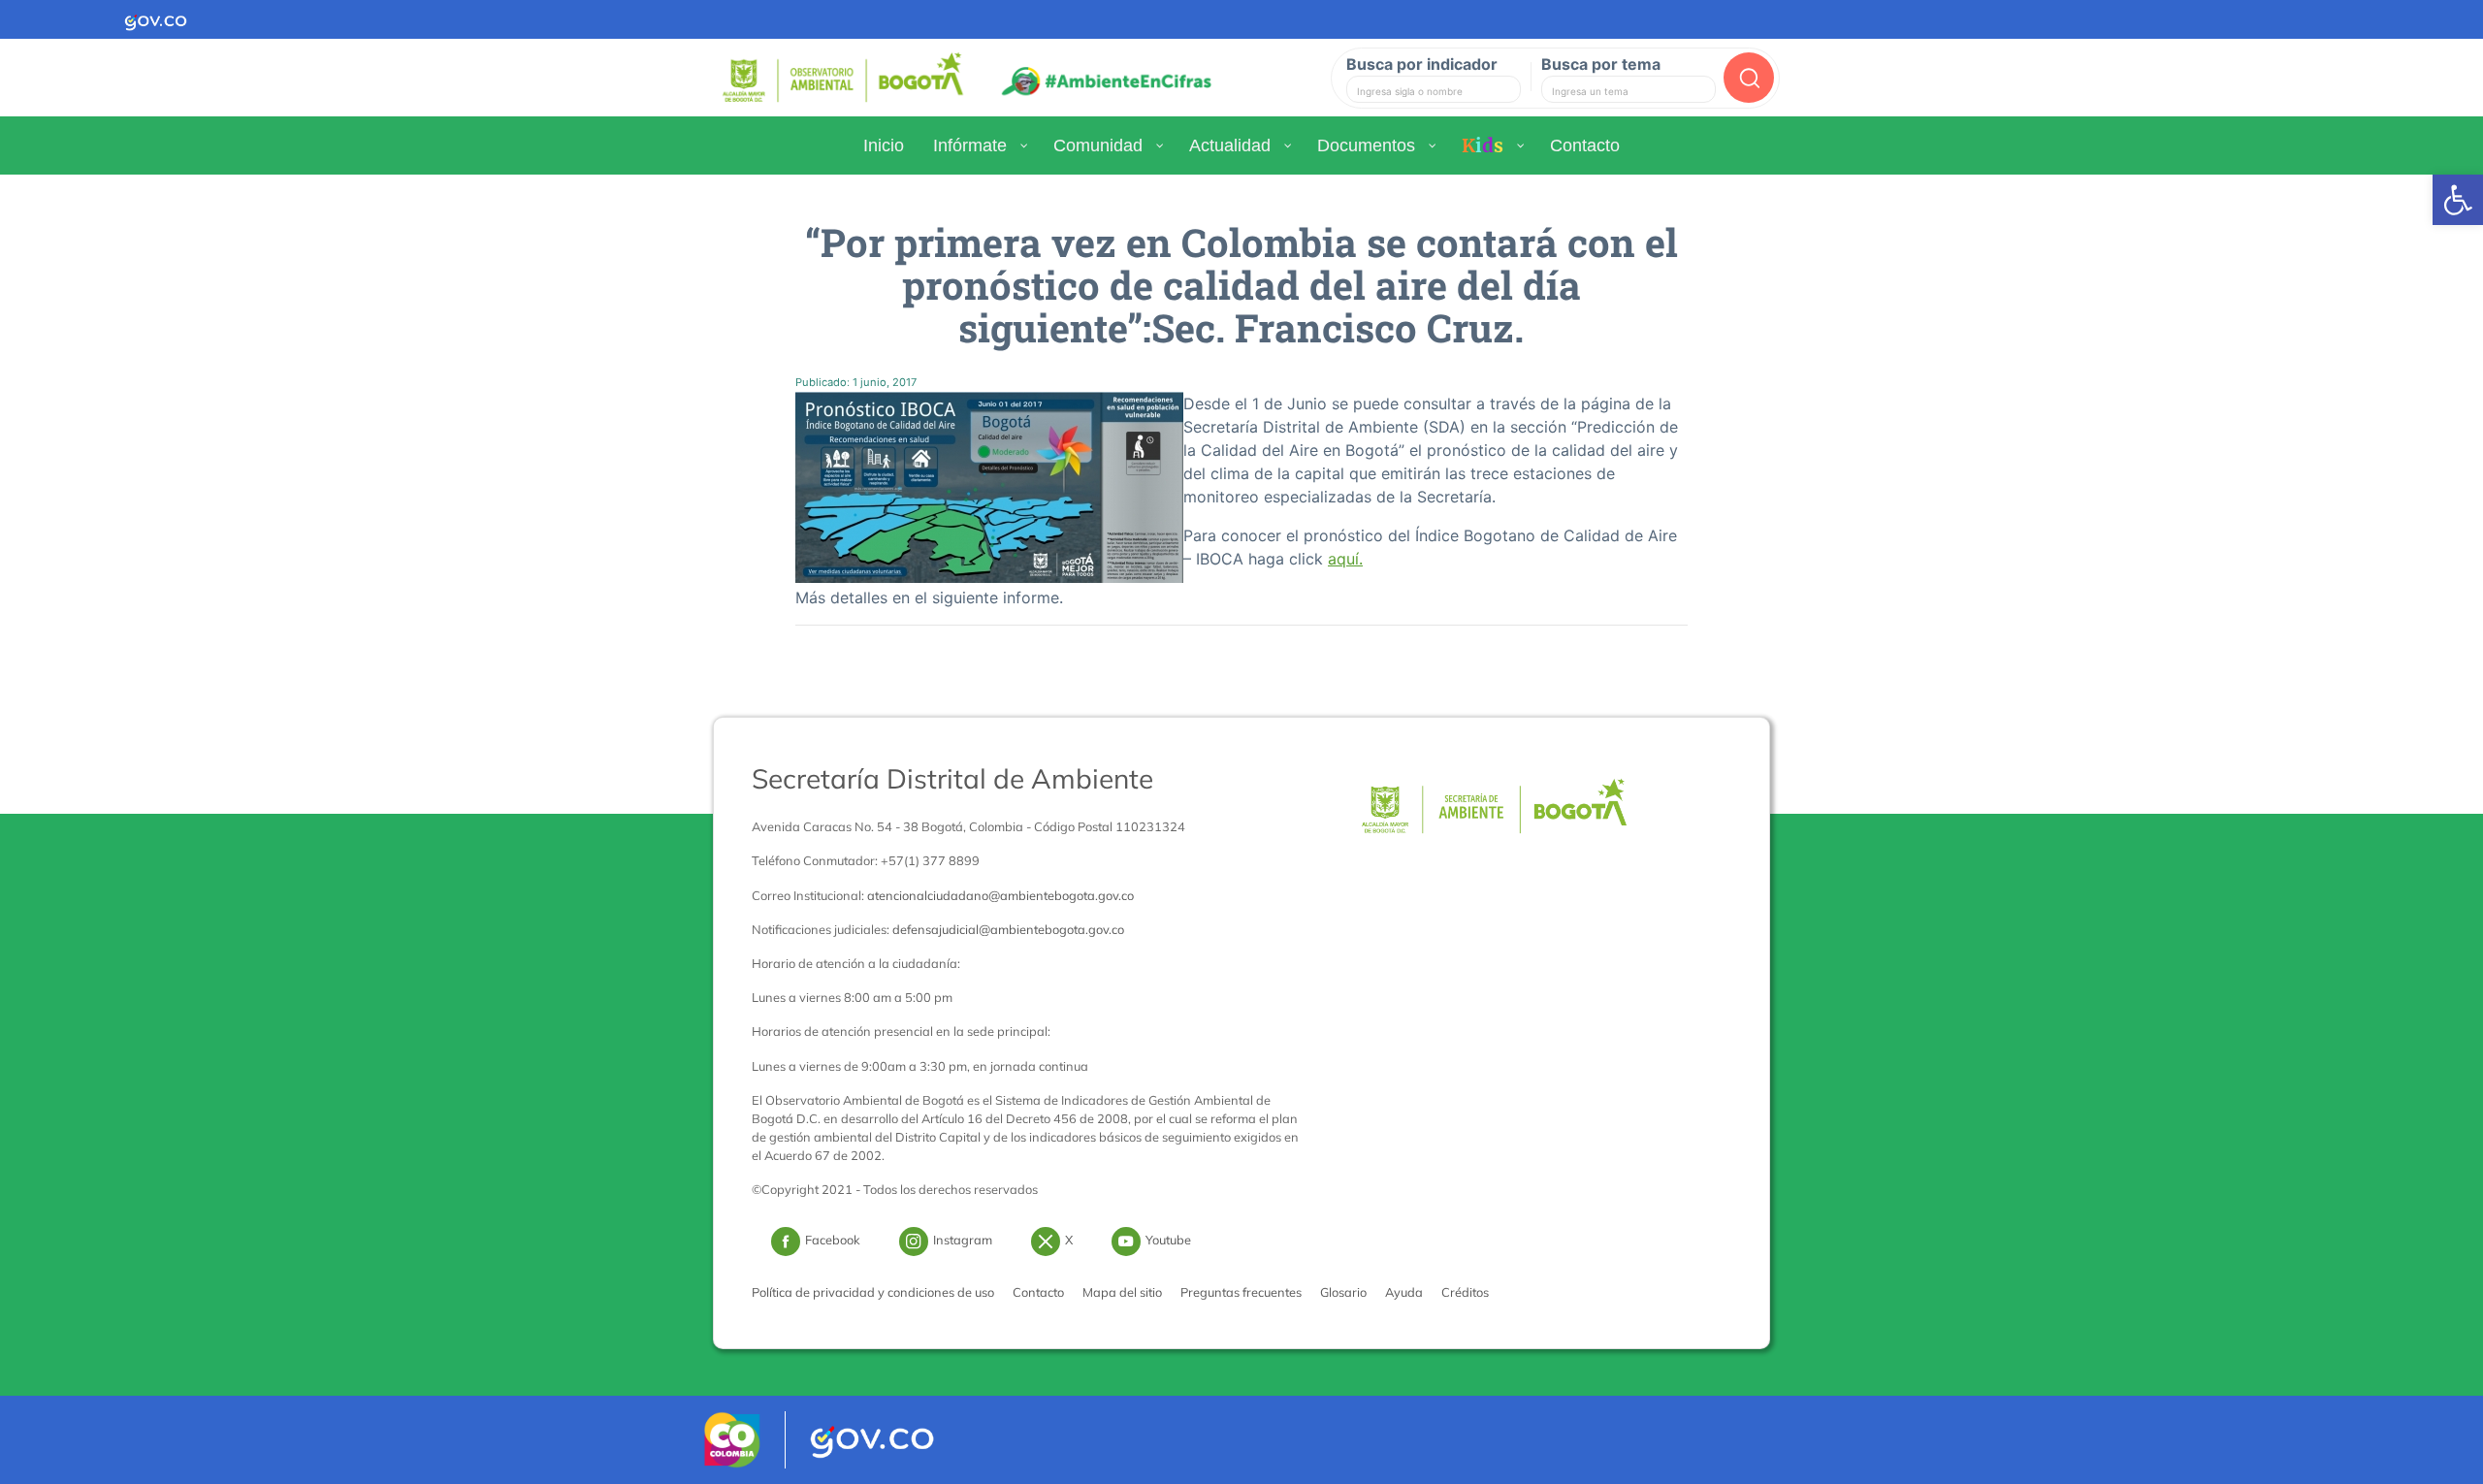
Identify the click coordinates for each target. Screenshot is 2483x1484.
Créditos (1465, 1292)
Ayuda (1404, 1292)
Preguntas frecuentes (1241, 1292)
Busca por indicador (1422, 64)
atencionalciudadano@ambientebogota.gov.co (1000, 895)
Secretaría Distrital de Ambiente (952, 778)
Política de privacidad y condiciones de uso (873, 1292)
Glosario (1343, 1292)
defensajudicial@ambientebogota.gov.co (1008, 929)
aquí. (1345, 559)
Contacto (1038, 1292)
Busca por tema (1601, 64)
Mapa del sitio (1122, 1292)
